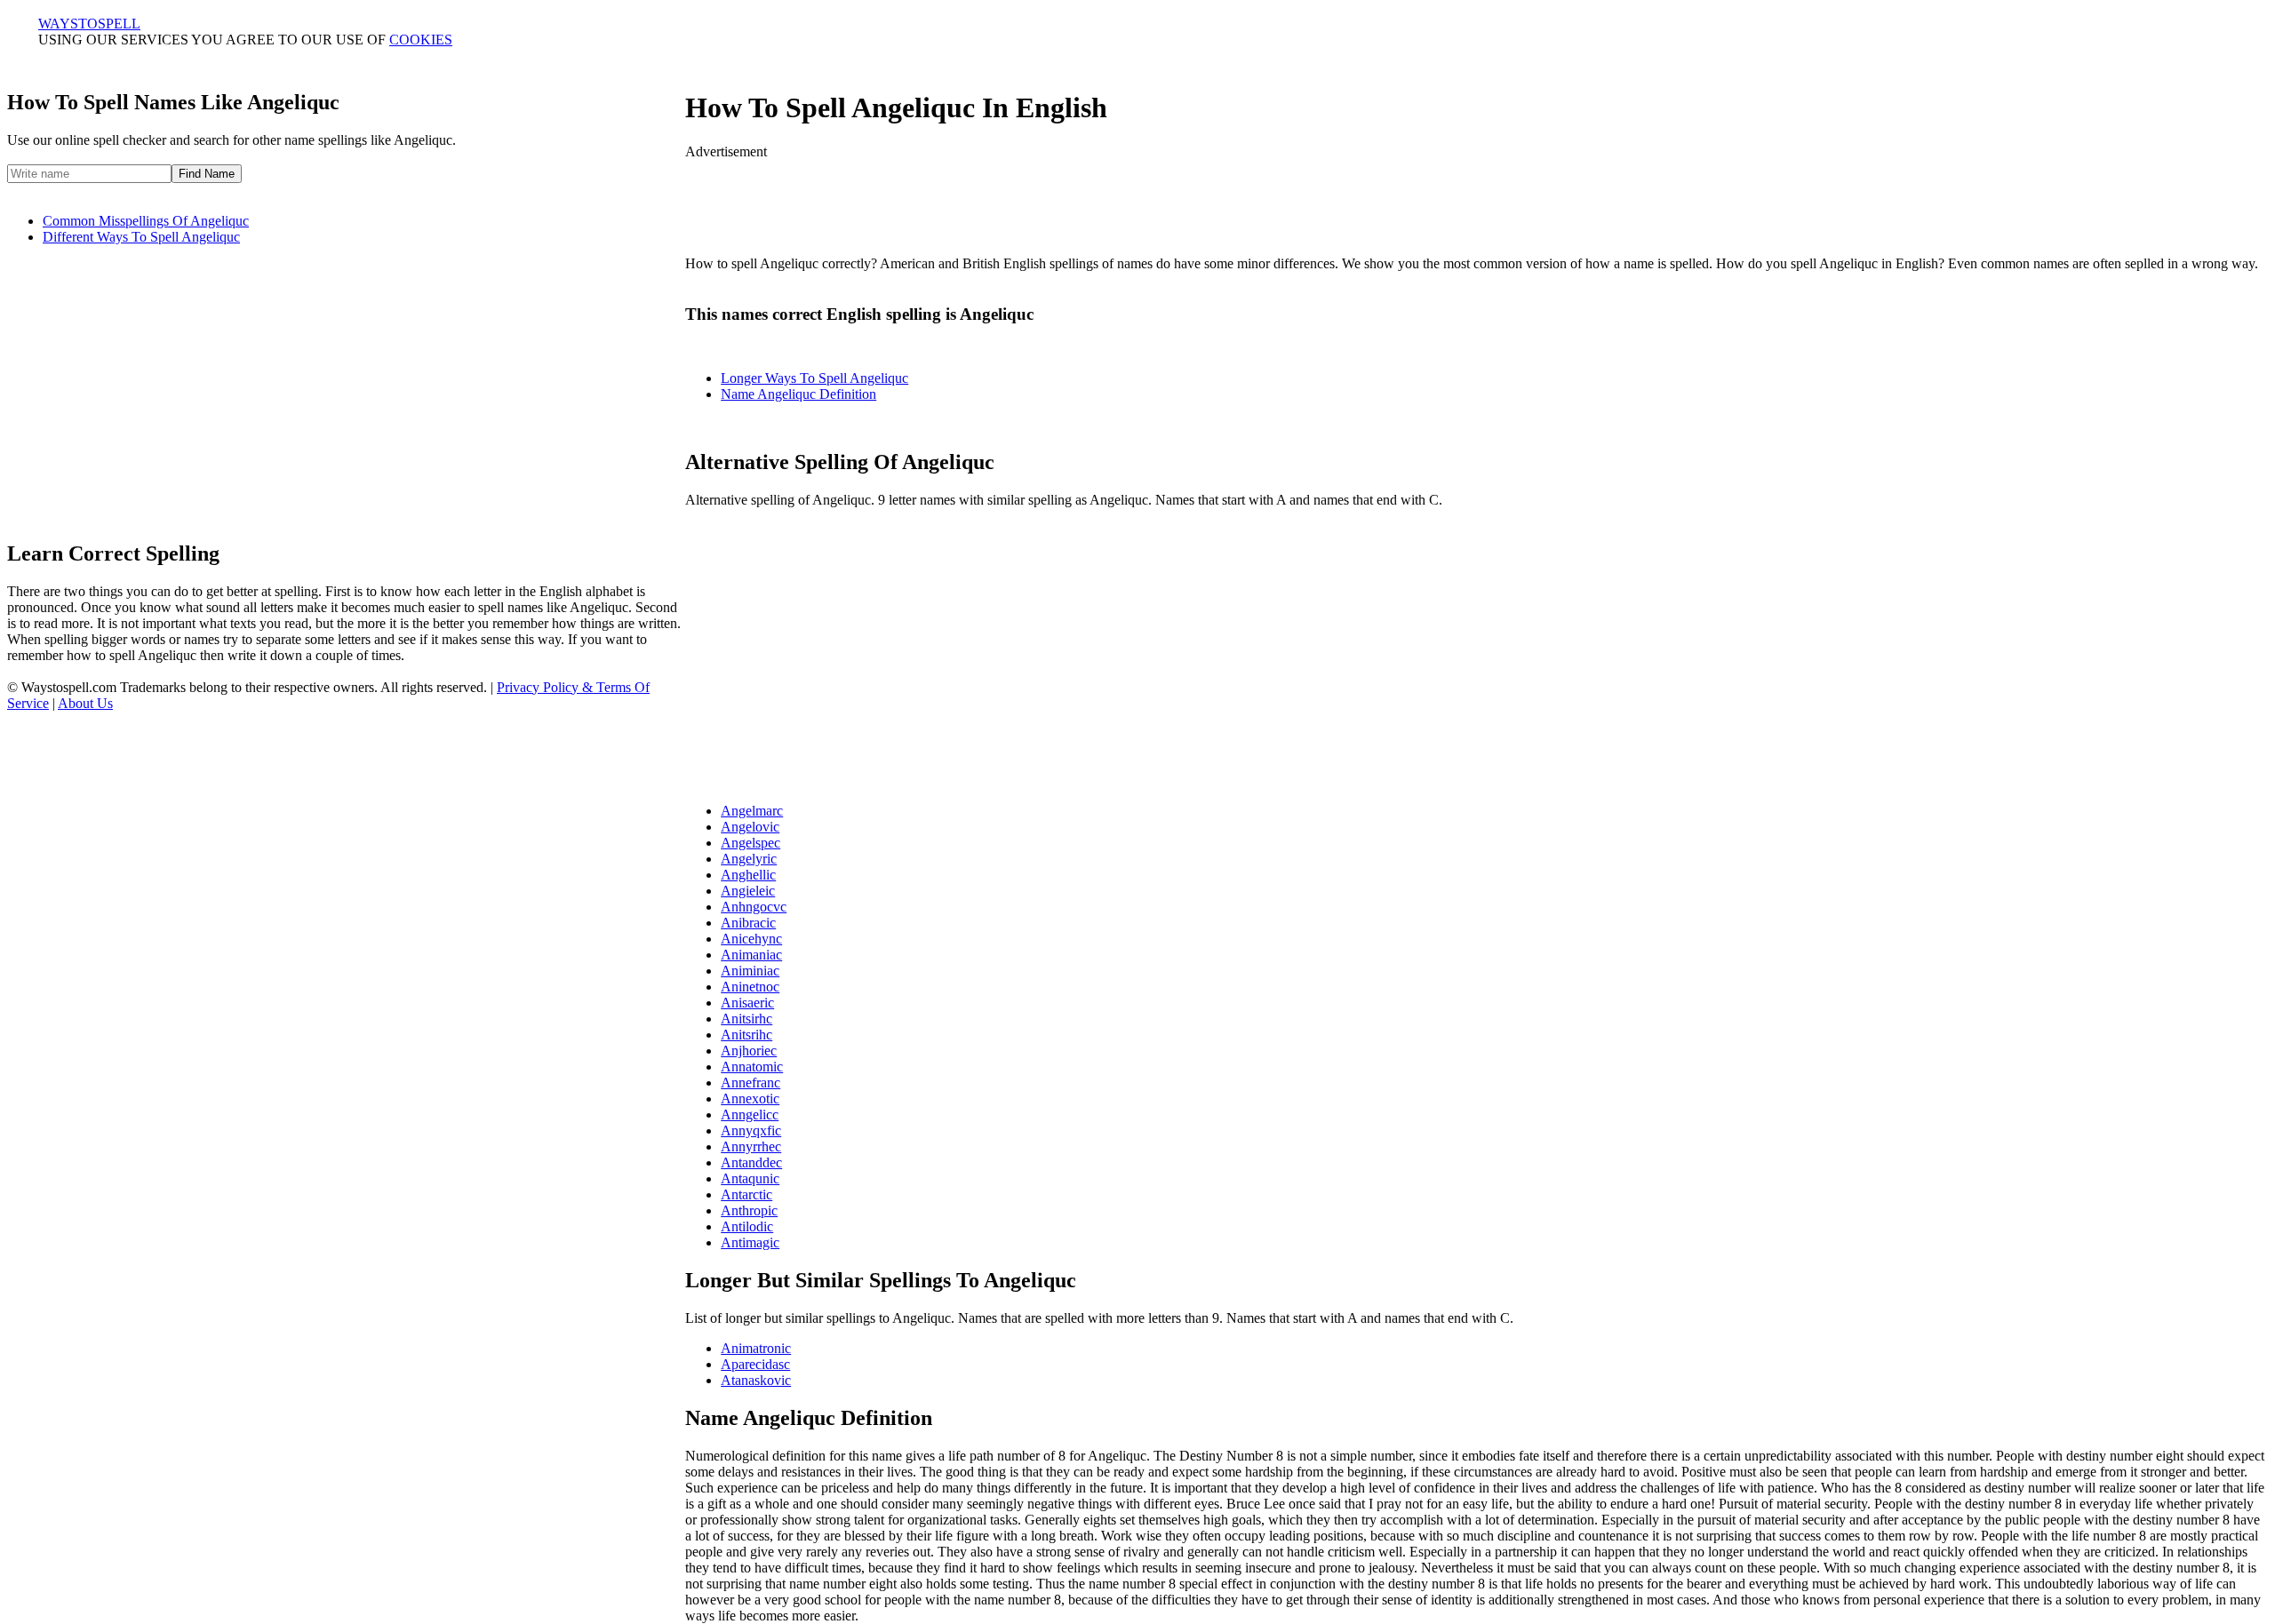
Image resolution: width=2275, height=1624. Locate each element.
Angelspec (750, 843)
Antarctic (746, 1194)
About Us (85, 703)
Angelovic (750, 827)
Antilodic (747, 1226)
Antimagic (750, 1242)
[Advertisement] (1477, 200)
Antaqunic (750, 1178)
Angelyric (749, 859)
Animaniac (751, 955)
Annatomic (752, 1067)
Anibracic (748, 923)
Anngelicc (750, 1115)
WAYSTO (89, 24)
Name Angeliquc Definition (798, 394)
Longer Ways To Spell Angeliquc (814, 378)
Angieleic (748, 891)
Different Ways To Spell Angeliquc (141, 237)
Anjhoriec (749, 1051)
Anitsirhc (746, 1019)
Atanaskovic (756, 1380)
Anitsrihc (746, 1035)
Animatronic (756, 1348)
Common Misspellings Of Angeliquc (146, 221)
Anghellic (748, 875)
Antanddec (751, 1162)
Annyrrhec (751, 1146)
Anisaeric (747, 1003)
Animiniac (750, 971)
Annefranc (750, 1083)
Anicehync (751, 939)
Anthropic (749, 1210)
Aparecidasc (755, 1364)
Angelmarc (752, 811)
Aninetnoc (750, 987)
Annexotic (750, 1099)
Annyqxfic (751, 1130)
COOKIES (421, 40)
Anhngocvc (754, 907)
